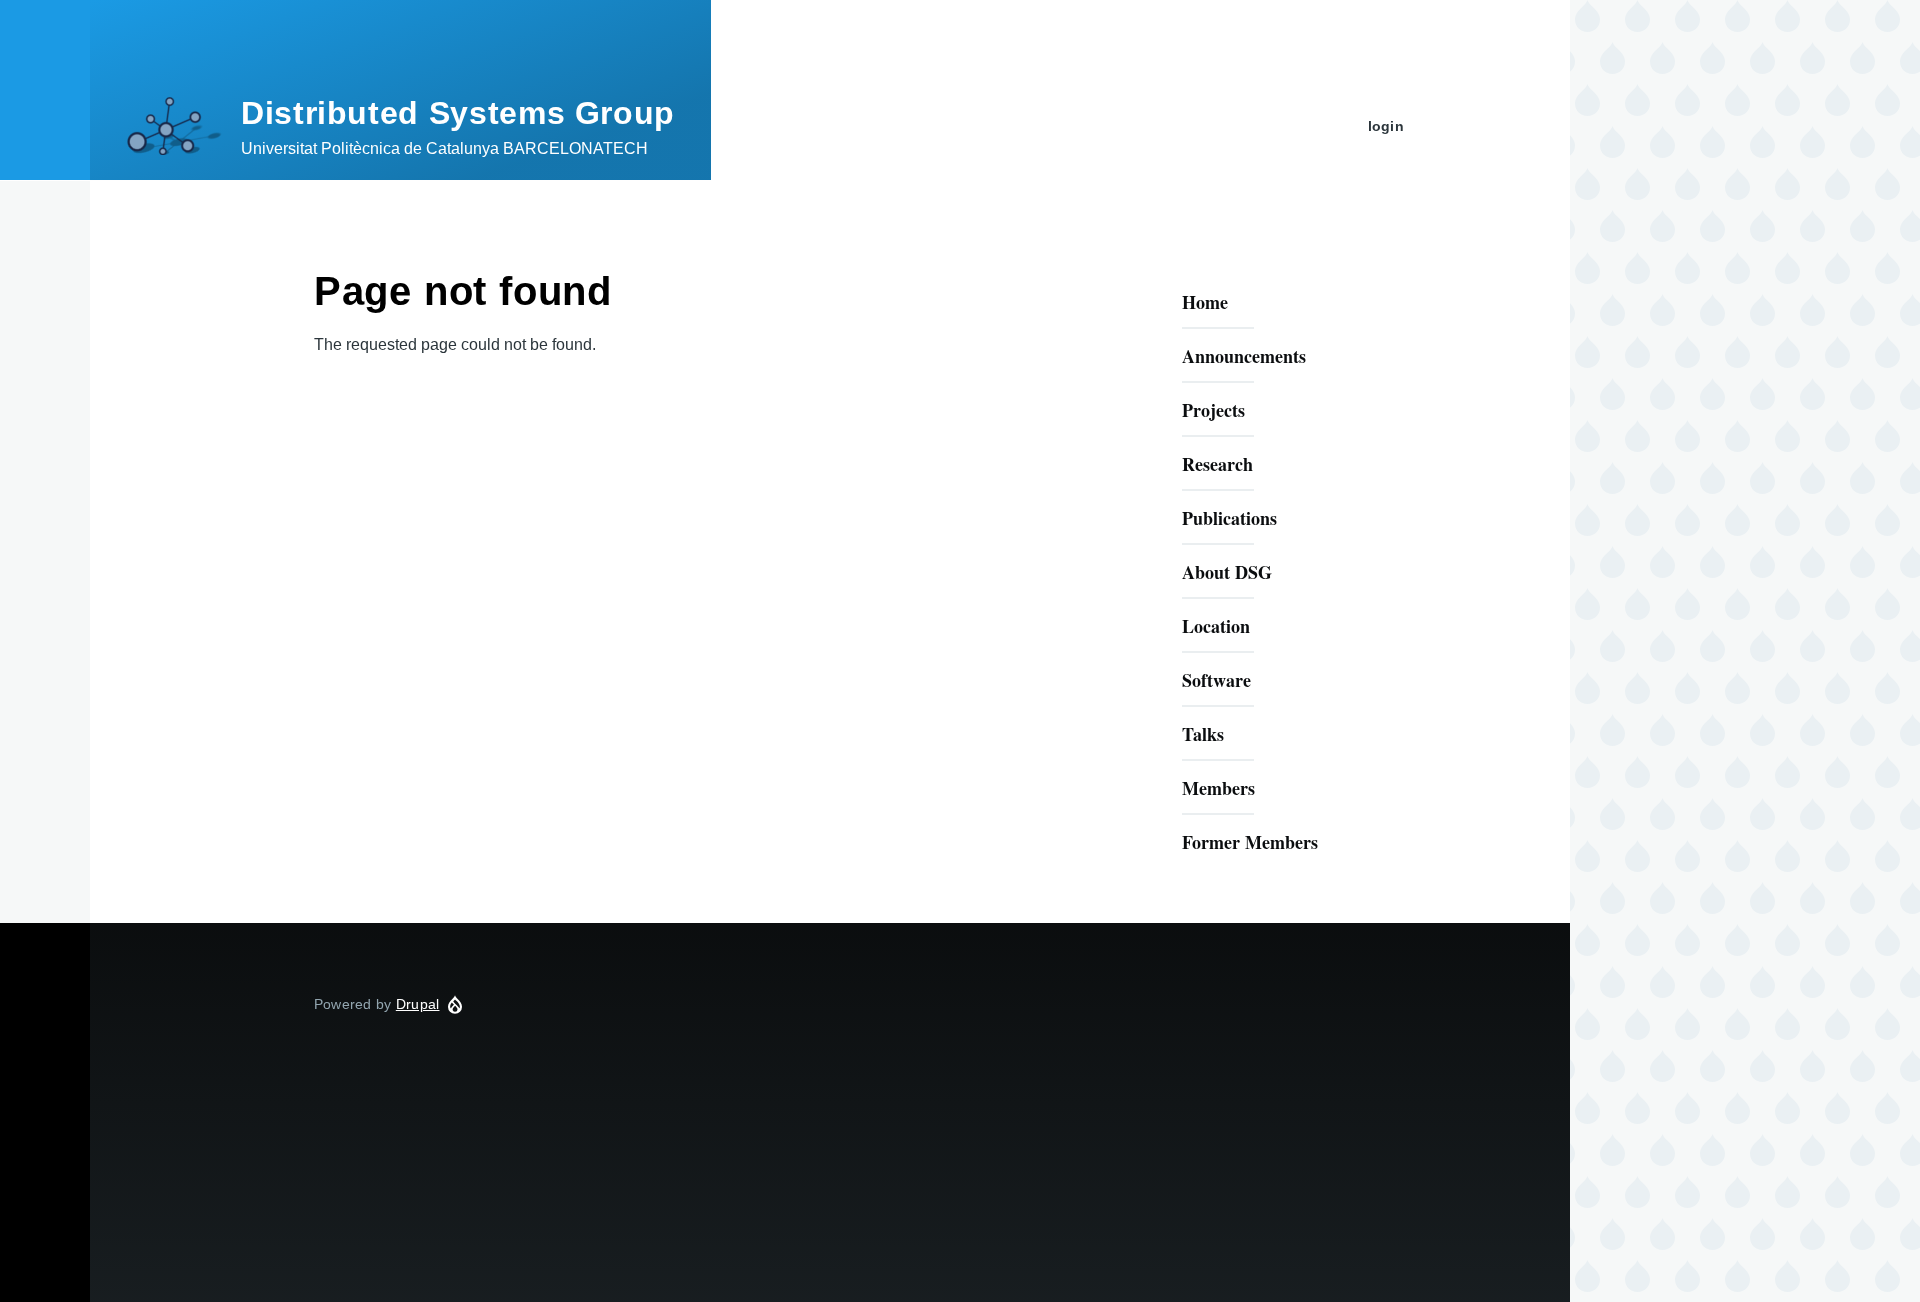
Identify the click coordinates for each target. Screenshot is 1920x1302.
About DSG (1227, 572)
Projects (1213, 410)
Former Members (1250, 842)
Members (1218, 788)
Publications (1229, 518)
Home (1205, 302)
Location (1216, 626)
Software (1216, 680)
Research (1217, 464)
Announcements (1244, 356)
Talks (1203, 734)
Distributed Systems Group (458, 113)
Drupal (418, 1004)
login (1386, 126)
